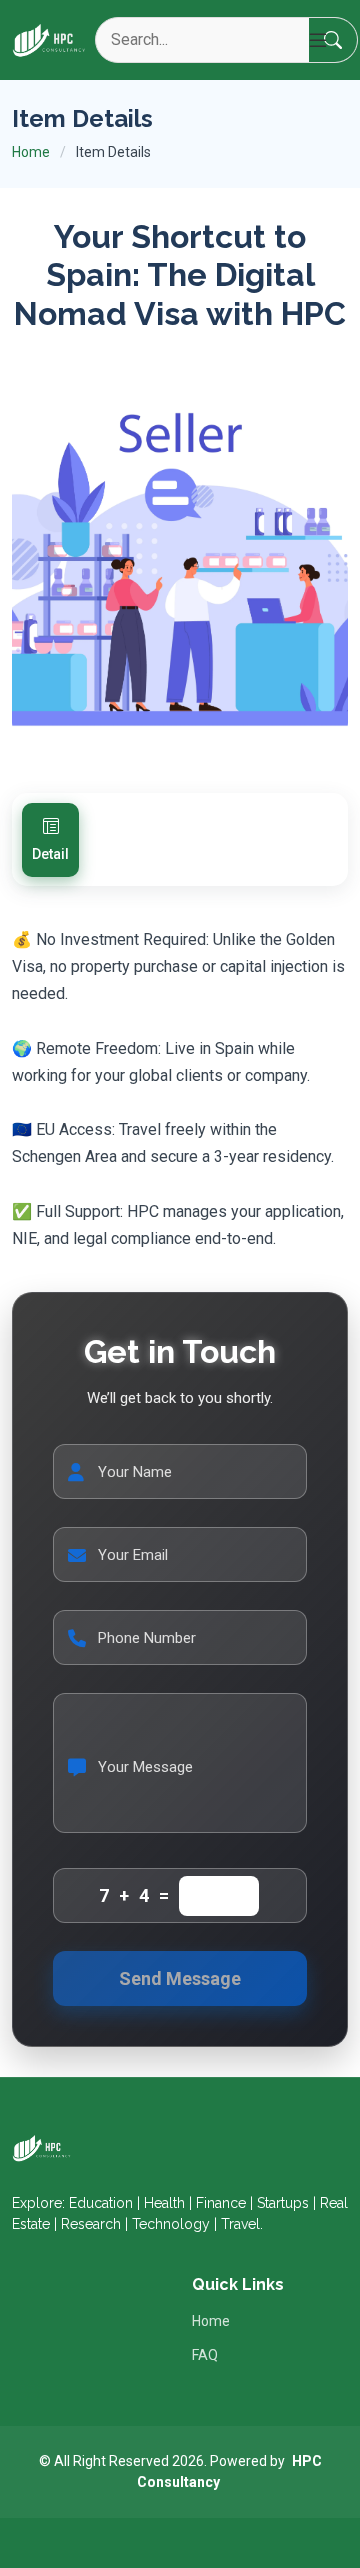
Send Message (180, 1978)
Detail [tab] (50, 854)
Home (31, 152)
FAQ (205, 2355)
